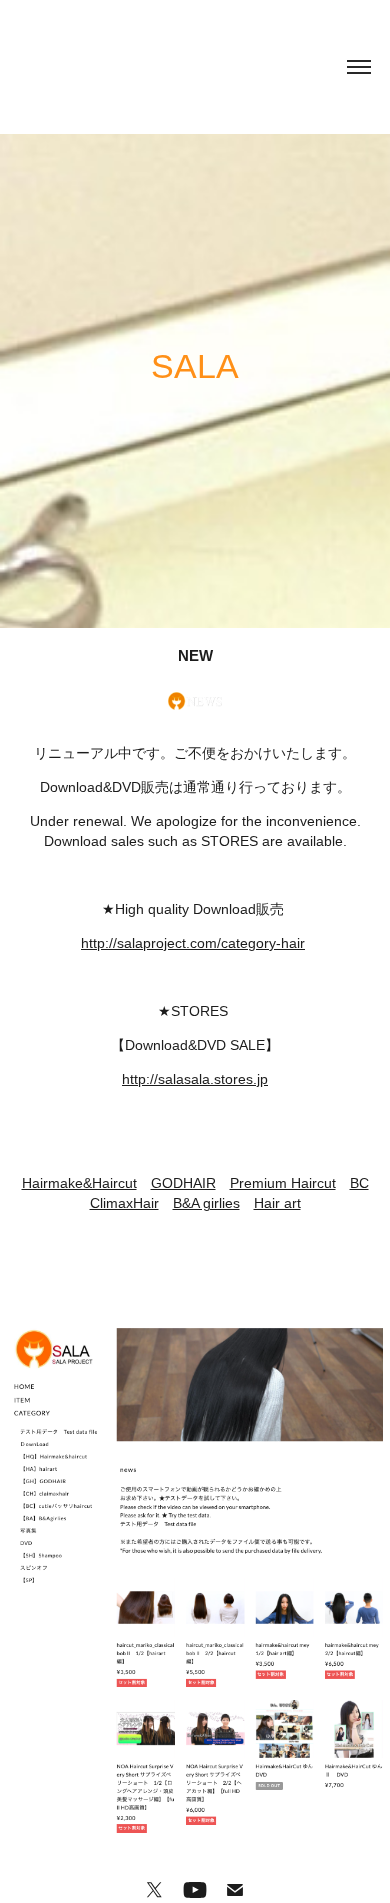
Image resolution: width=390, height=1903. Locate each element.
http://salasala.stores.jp (195, 1079)
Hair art (277, 1203)
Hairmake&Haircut (79, 1183)
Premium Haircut (283, 1183)
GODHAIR (183, 1183)
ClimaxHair (124, 1203)
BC (359, 1183)
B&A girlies (206, 1203)
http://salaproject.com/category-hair (193, 943)
